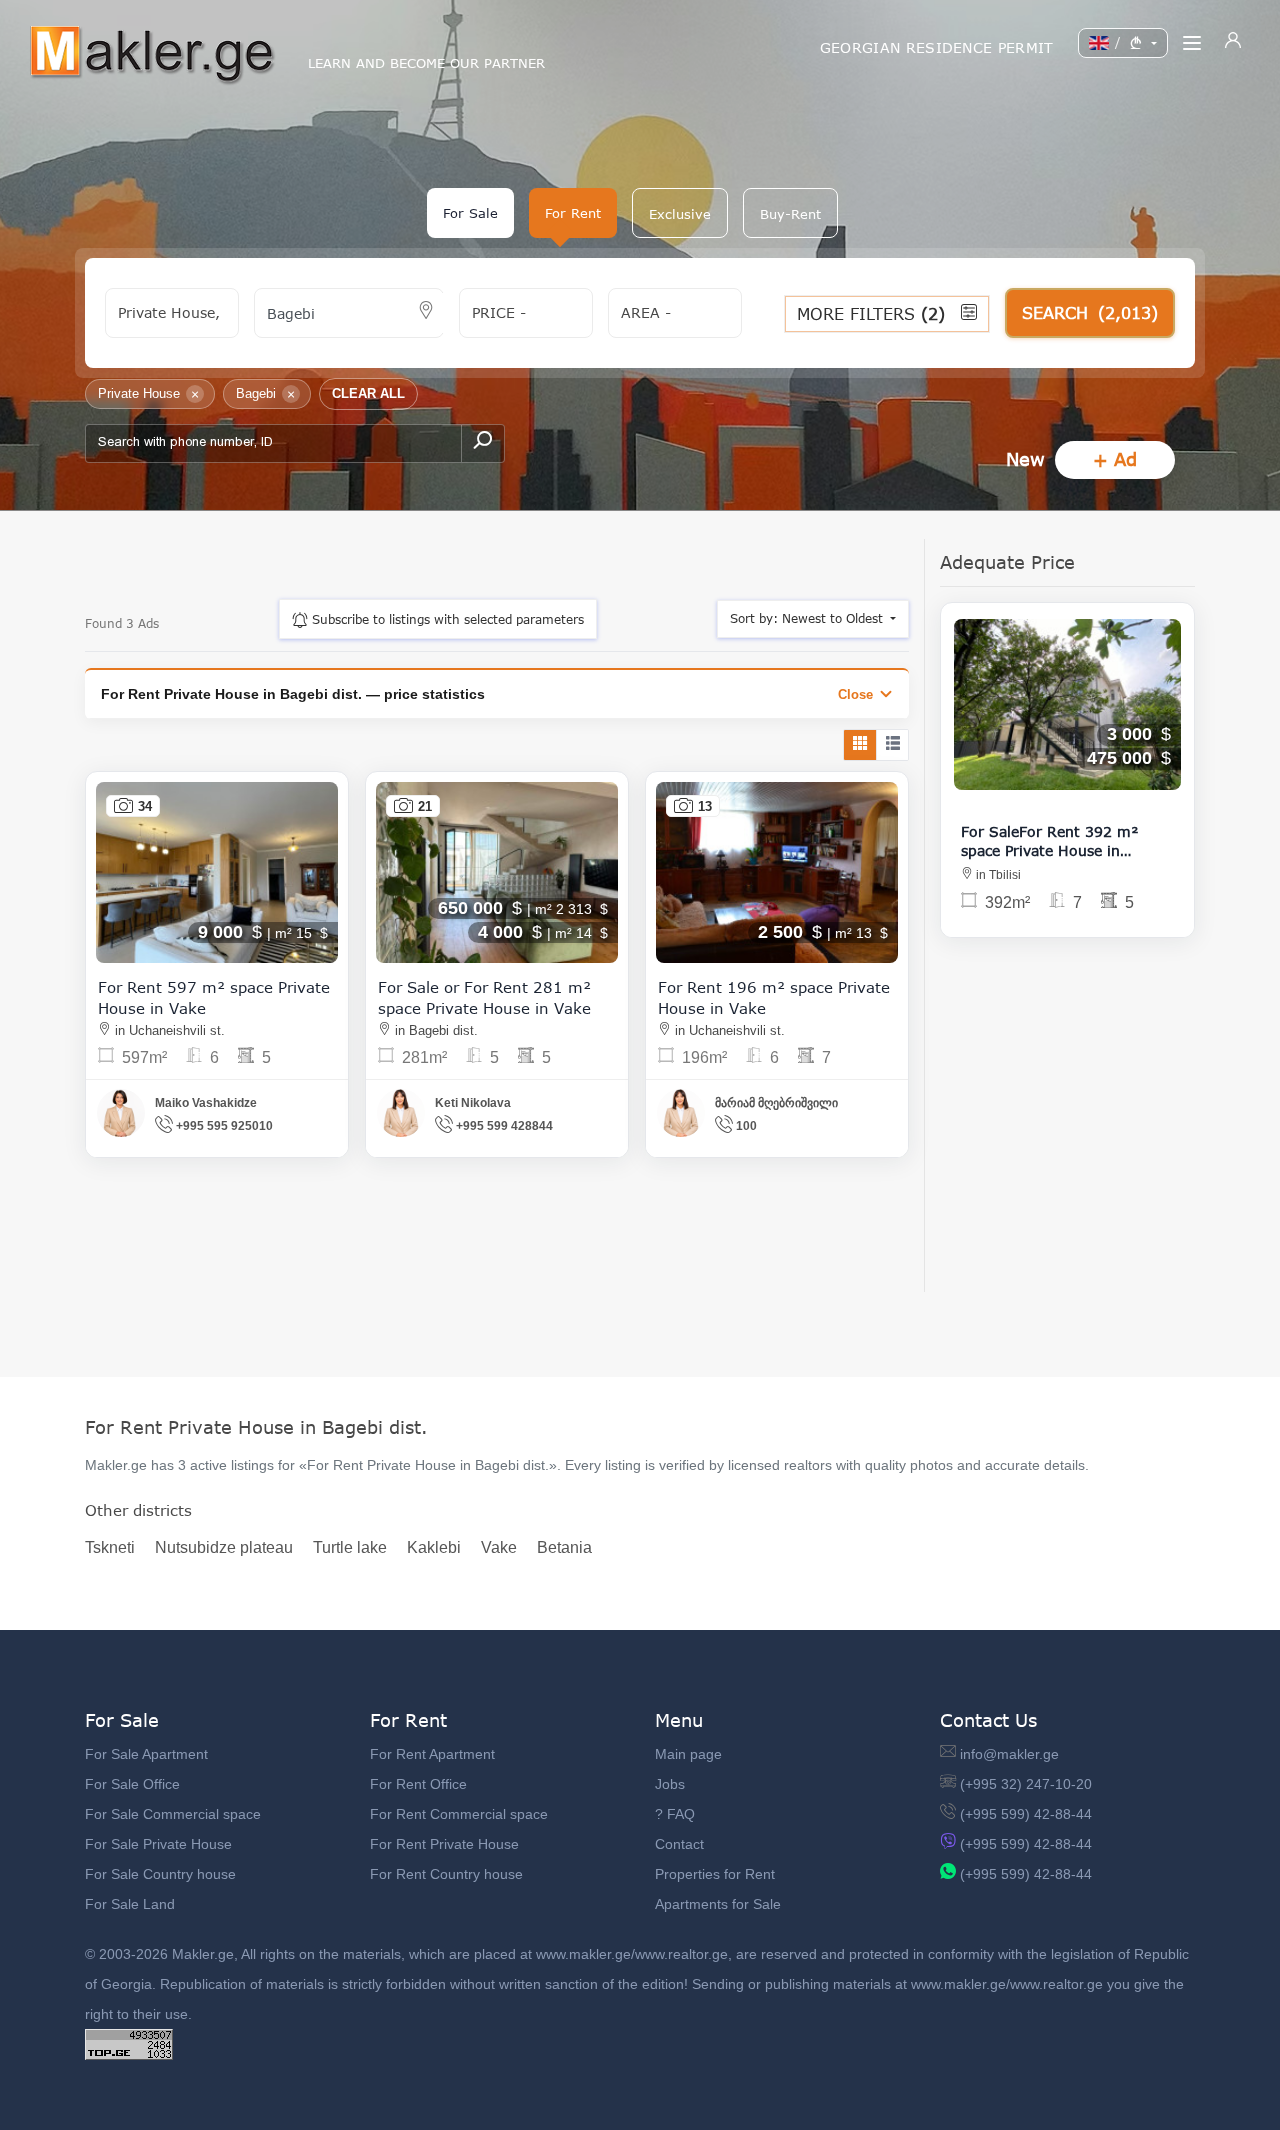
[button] (680, 213)
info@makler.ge (1009, 1754)
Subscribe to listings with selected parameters (446, 619)
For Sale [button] (470, 213)
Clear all (368, 393)
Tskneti (110, 1547)
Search (1090, 312)
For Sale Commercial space (173, 1814)
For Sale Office (132, 1784)
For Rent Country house (446, 1874)
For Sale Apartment (146, 1754)
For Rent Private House (444, 1844)
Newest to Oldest (808, 618)
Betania (564, 1547)
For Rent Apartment (432, 1754)
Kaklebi (434, 1547)
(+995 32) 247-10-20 (1026, 1784)
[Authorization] (1233, 43)
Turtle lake (350, 1547)
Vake (499, 1547)
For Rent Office (418, 1784)
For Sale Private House (158, 1844)
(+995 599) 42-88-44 (1026, 1814)
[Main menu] (1192, 43)
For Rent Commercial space (459, 1814)
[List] (892, 745)
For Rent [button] (573, 213)
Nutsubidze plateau (224, 1547)
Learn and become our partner (426, 63)
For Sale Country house (160, 1874)
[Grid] (860, 745)
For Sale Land (130, 1904)
